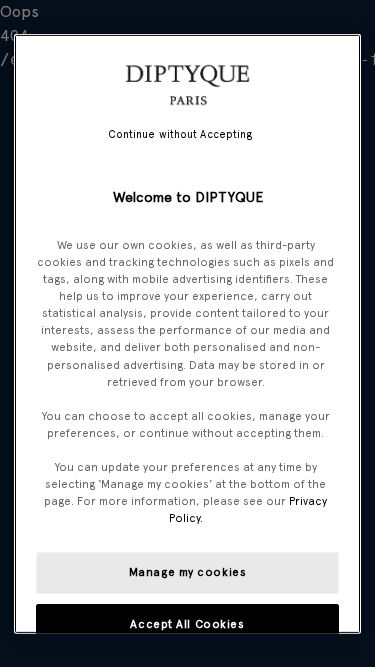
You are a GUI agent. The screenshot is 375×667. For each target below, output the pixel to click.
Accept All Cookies (187, 624)
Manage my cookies (188, 572)
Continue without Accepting (180, 133)
